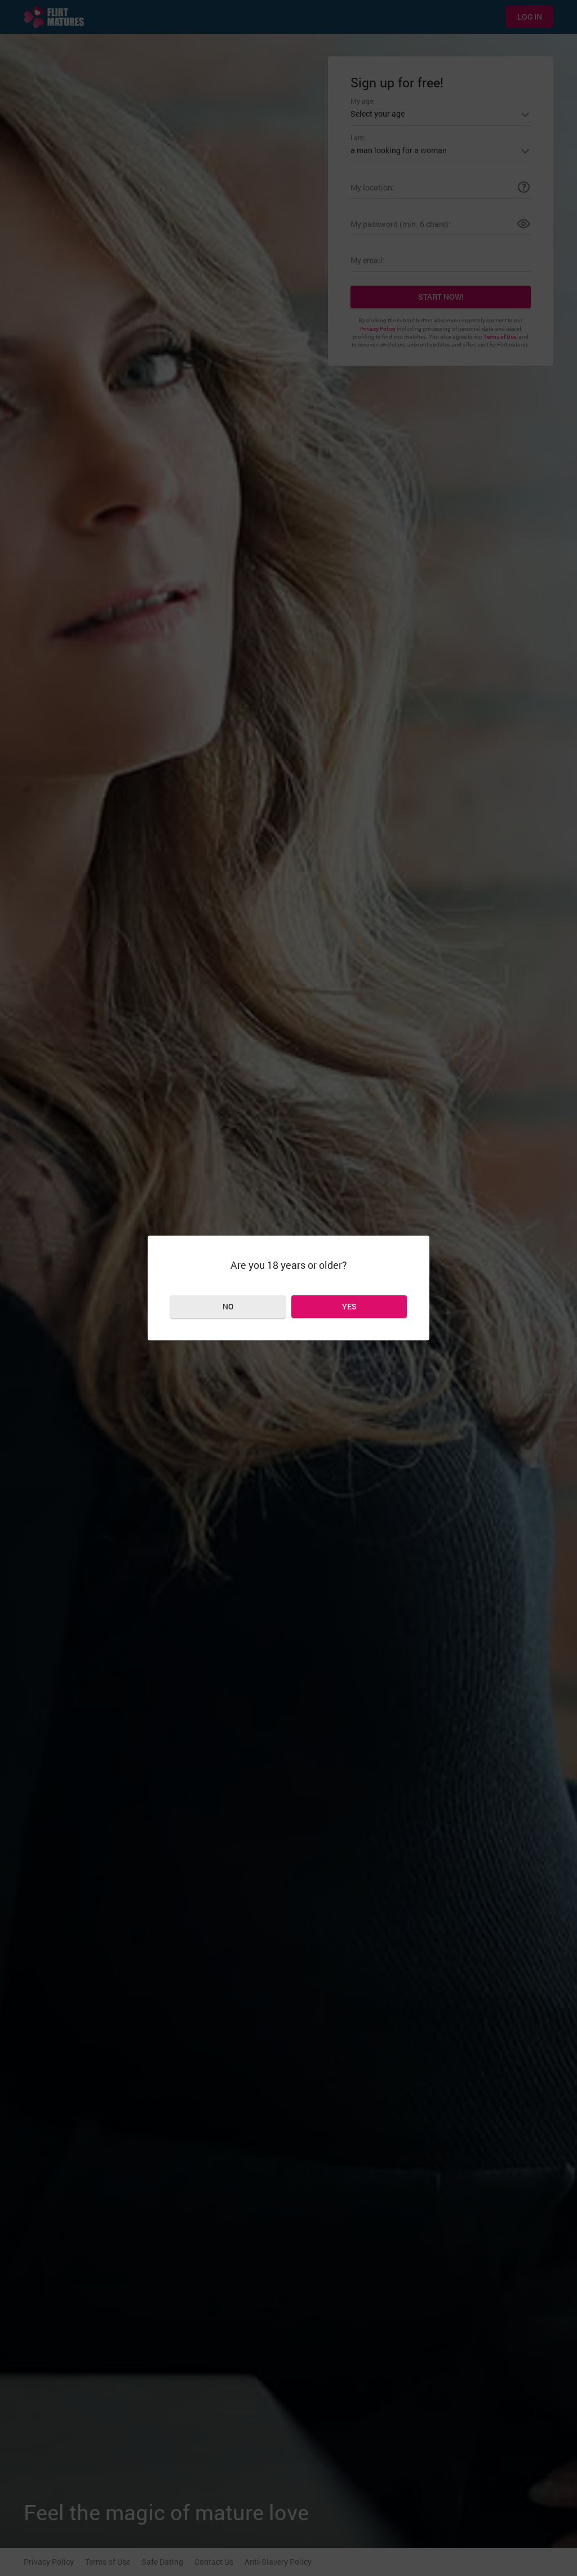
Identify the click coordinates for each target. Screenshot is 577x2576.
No (228, 1306)
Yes (349, 1306)
